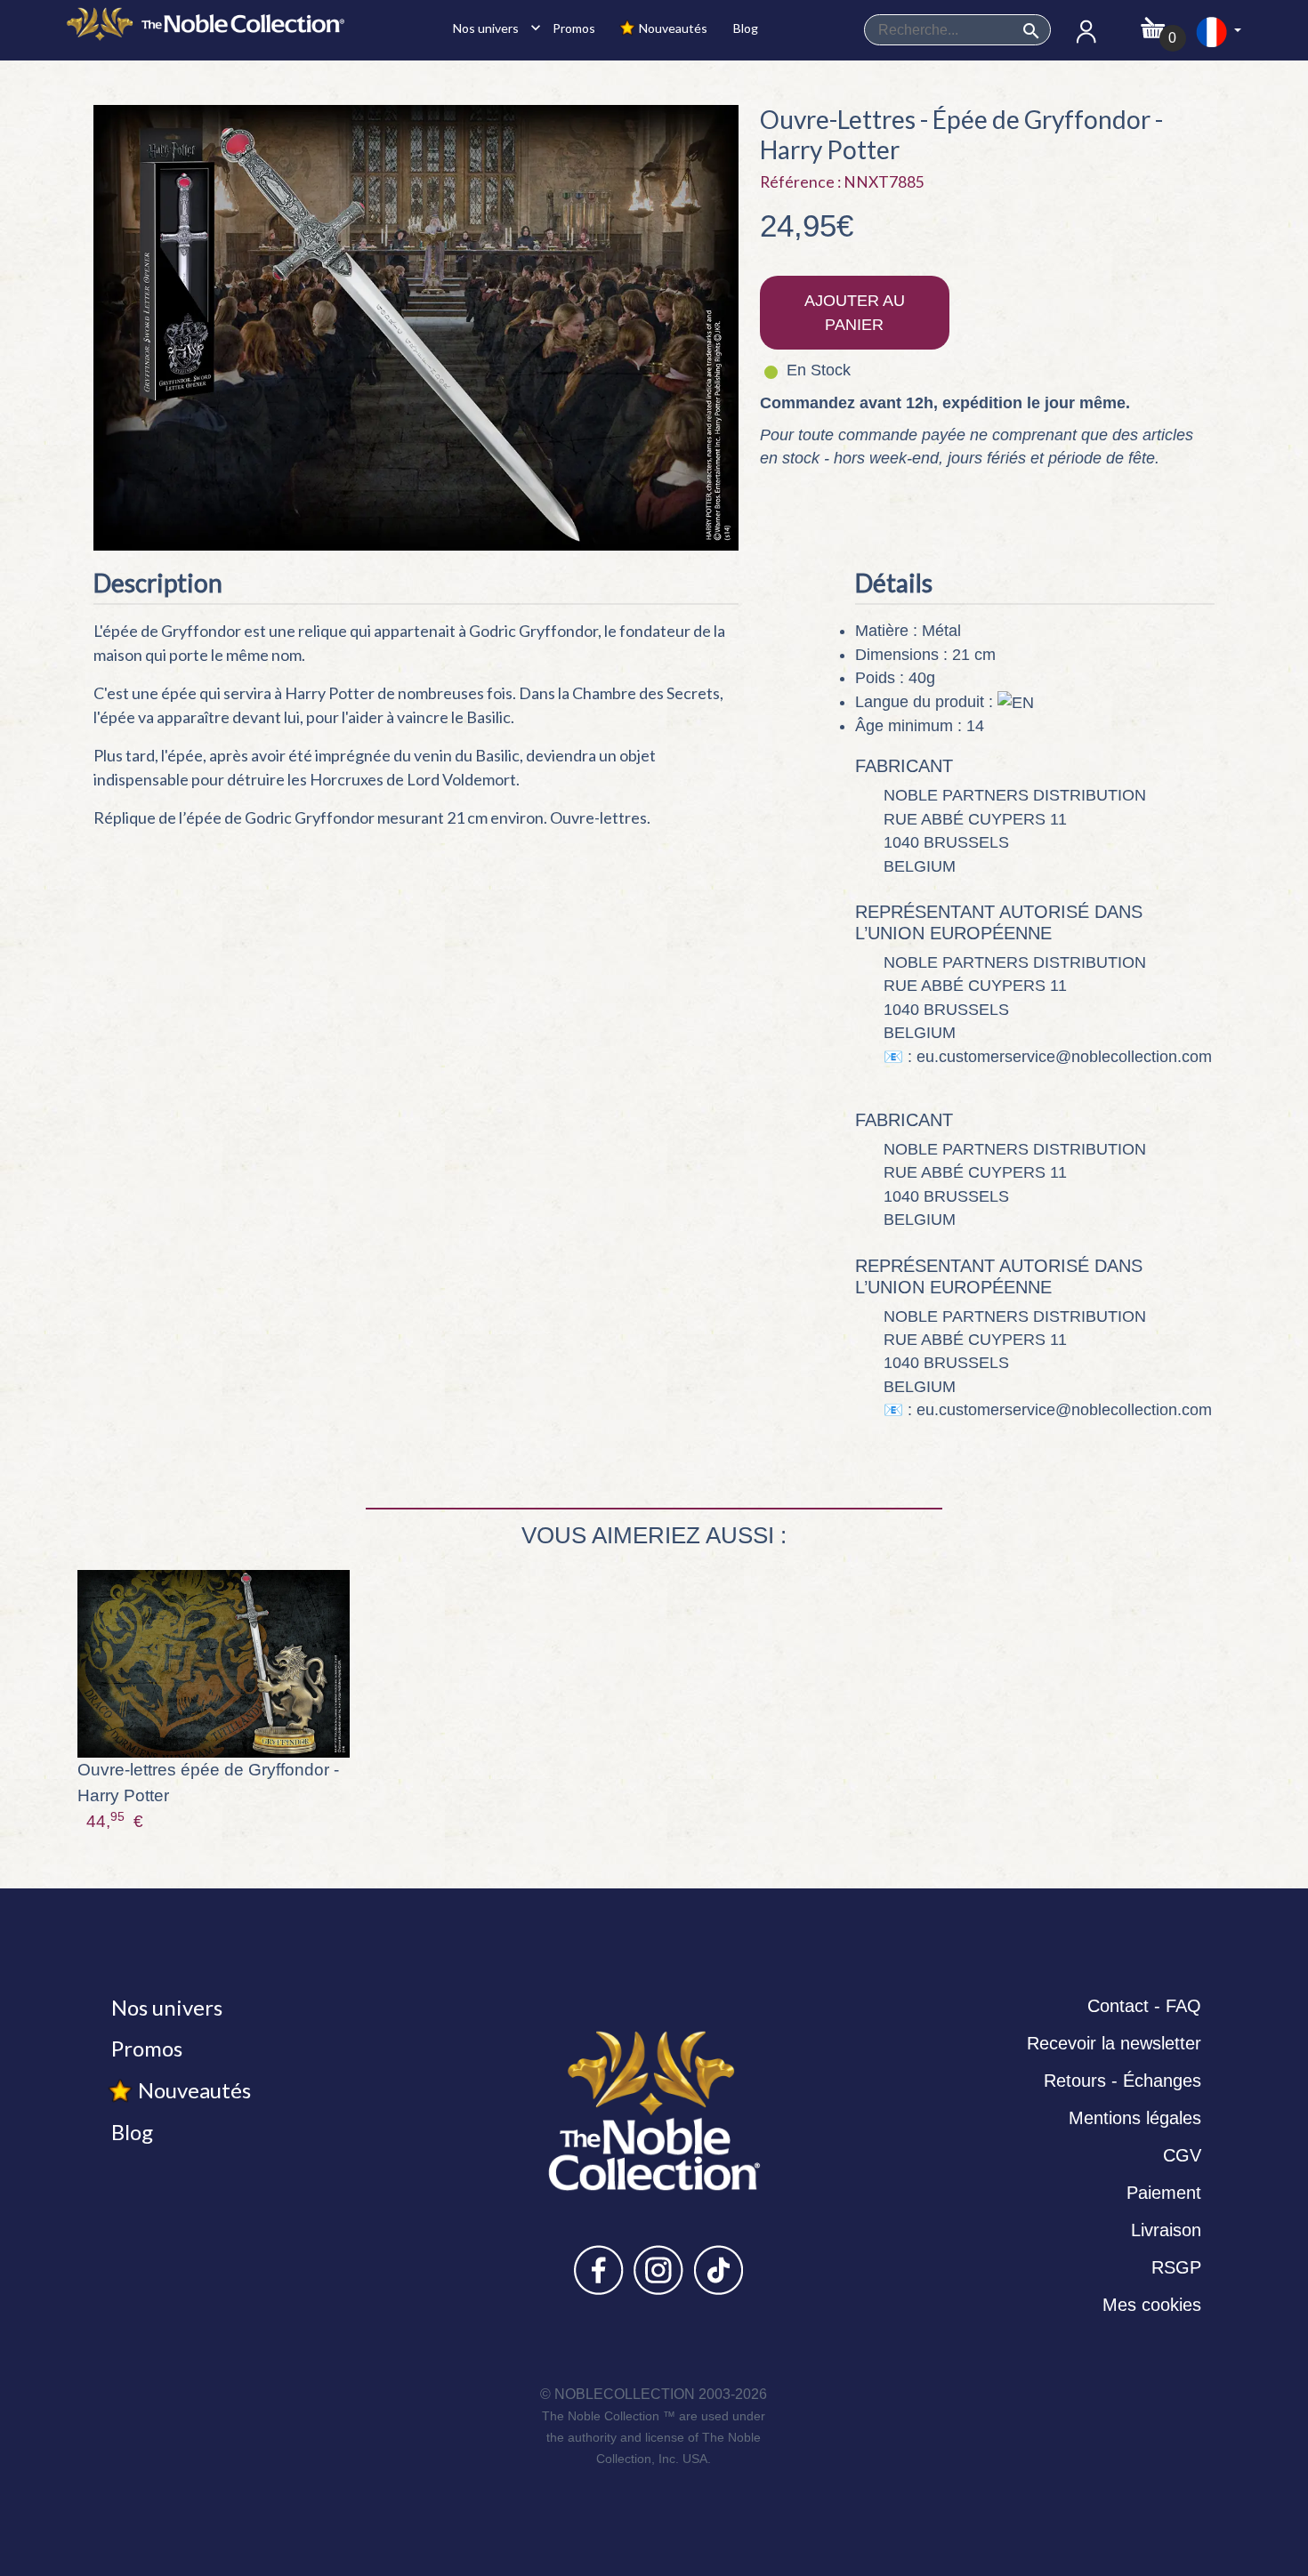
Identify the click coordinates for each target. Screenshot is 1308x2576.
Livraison (1166, 2230)
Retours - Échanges (1122, 2081)
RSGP (1176, 2267)
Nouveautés (672, 28)
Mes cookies (1152, 2305)
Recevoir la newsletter (1114, 2043)
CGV (1182, 2155)
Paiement (1164, 2193)
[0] (1153, 23)
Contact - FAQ (1144, 2006)
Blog (744, 28)
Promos (573, 28)
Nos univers (492, 28)
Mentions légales (1135, 2118)
